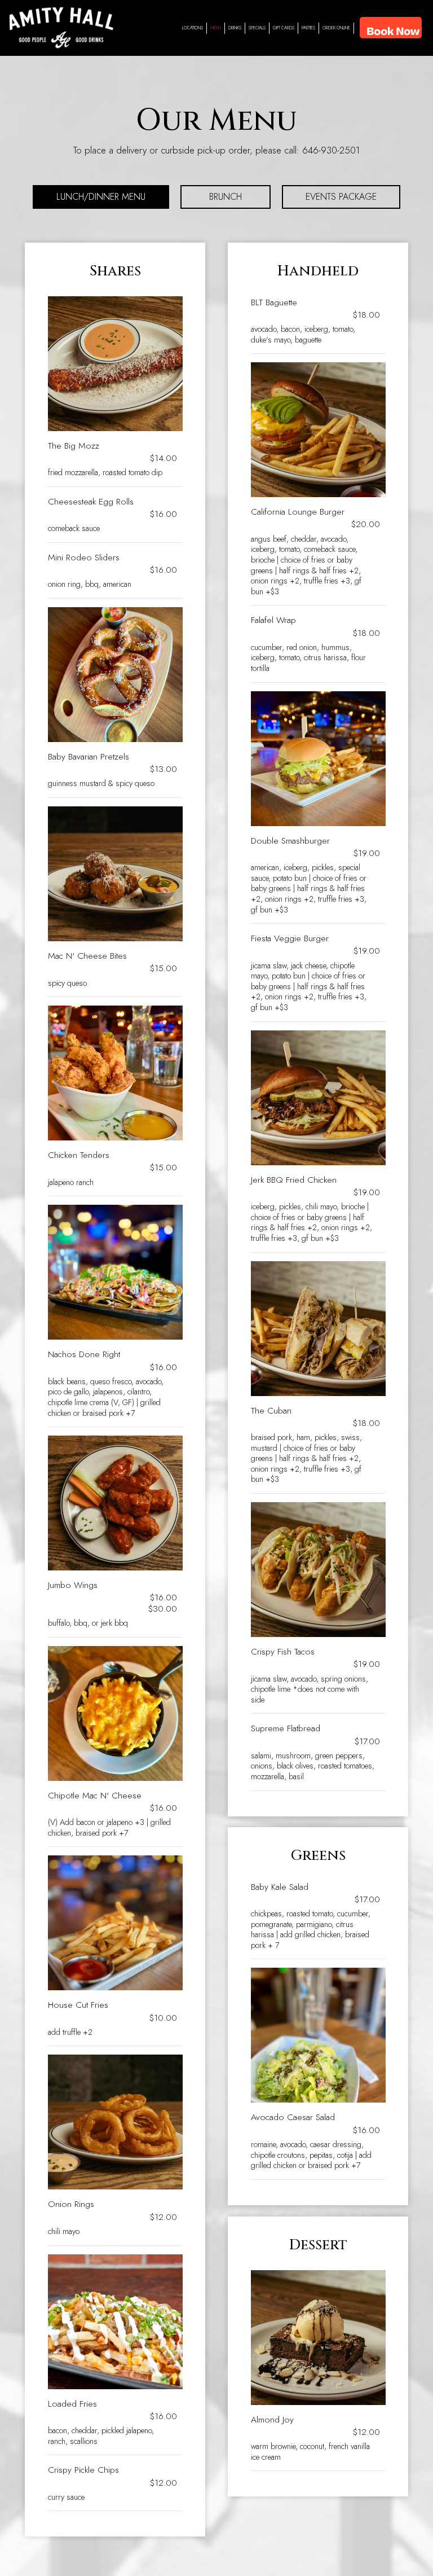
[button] (391, 28)
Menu (216, 28)
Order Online (336, 28)
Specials (257, 28)
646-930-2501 (331, 150)
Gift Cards (284, 28)
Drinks (235, 28)
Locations (191, 29)
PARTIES (308, 28)
